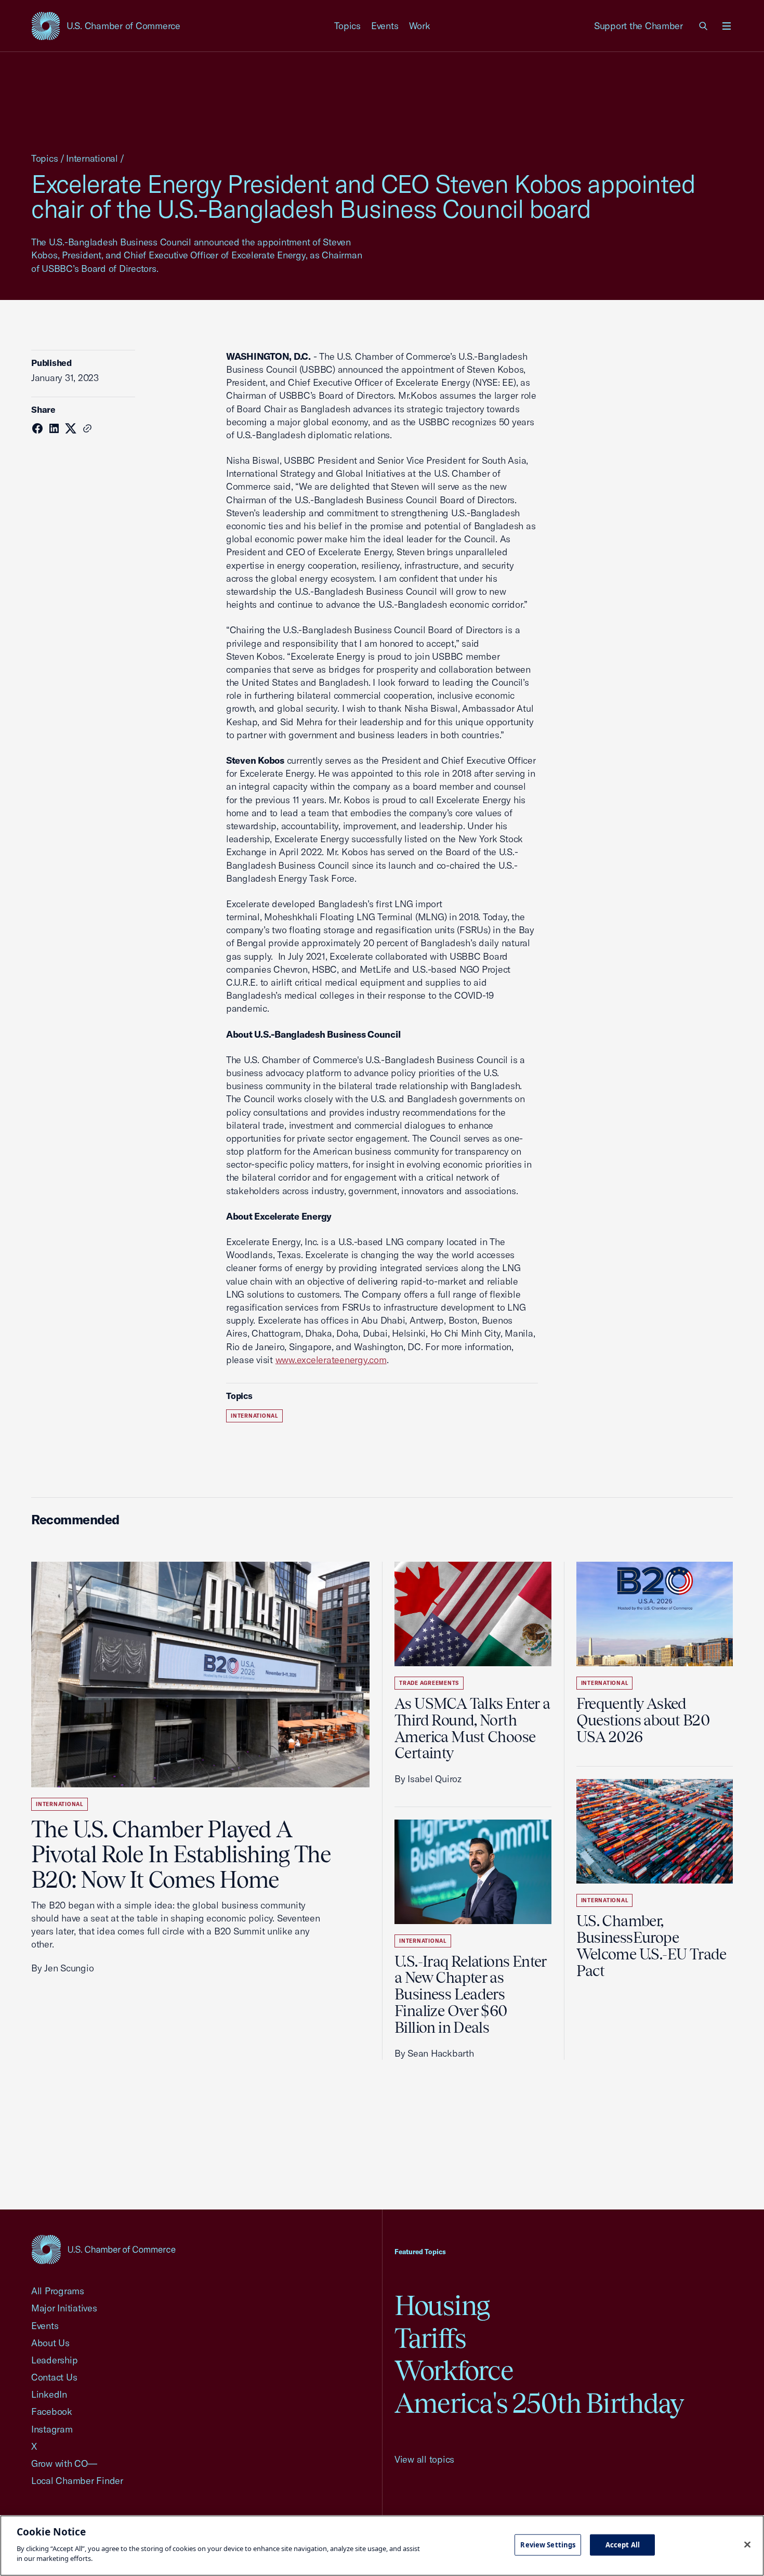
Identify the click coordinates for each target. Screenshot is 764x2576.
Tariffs (430, 2338)
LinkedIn (49, 2394)
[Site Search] (704, 26)
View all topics (424, 2459)
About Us (50, 2343)
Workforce (454, 2370)
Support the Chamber (638, 26)
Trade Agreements (429, 1683)
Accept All (623, 2544)
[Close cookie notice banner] (747, 2544)
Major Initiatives (64, 2308)
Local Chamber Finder (77, 2481)
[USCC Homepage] (103, 2249)
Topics (348, 26)
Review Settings (548, 2544)
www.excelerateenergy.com (331, 1360)
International (92, 158)
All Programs (58, 2291)
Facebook (52, 2411)
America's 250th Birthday (539, 2403)
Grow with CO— (64, 2463)
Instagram (52, 2429)
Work (420, 26)
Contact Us (54, 2377)
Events (385, 26)
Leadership (54, 2360)
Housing (442, 2305)
